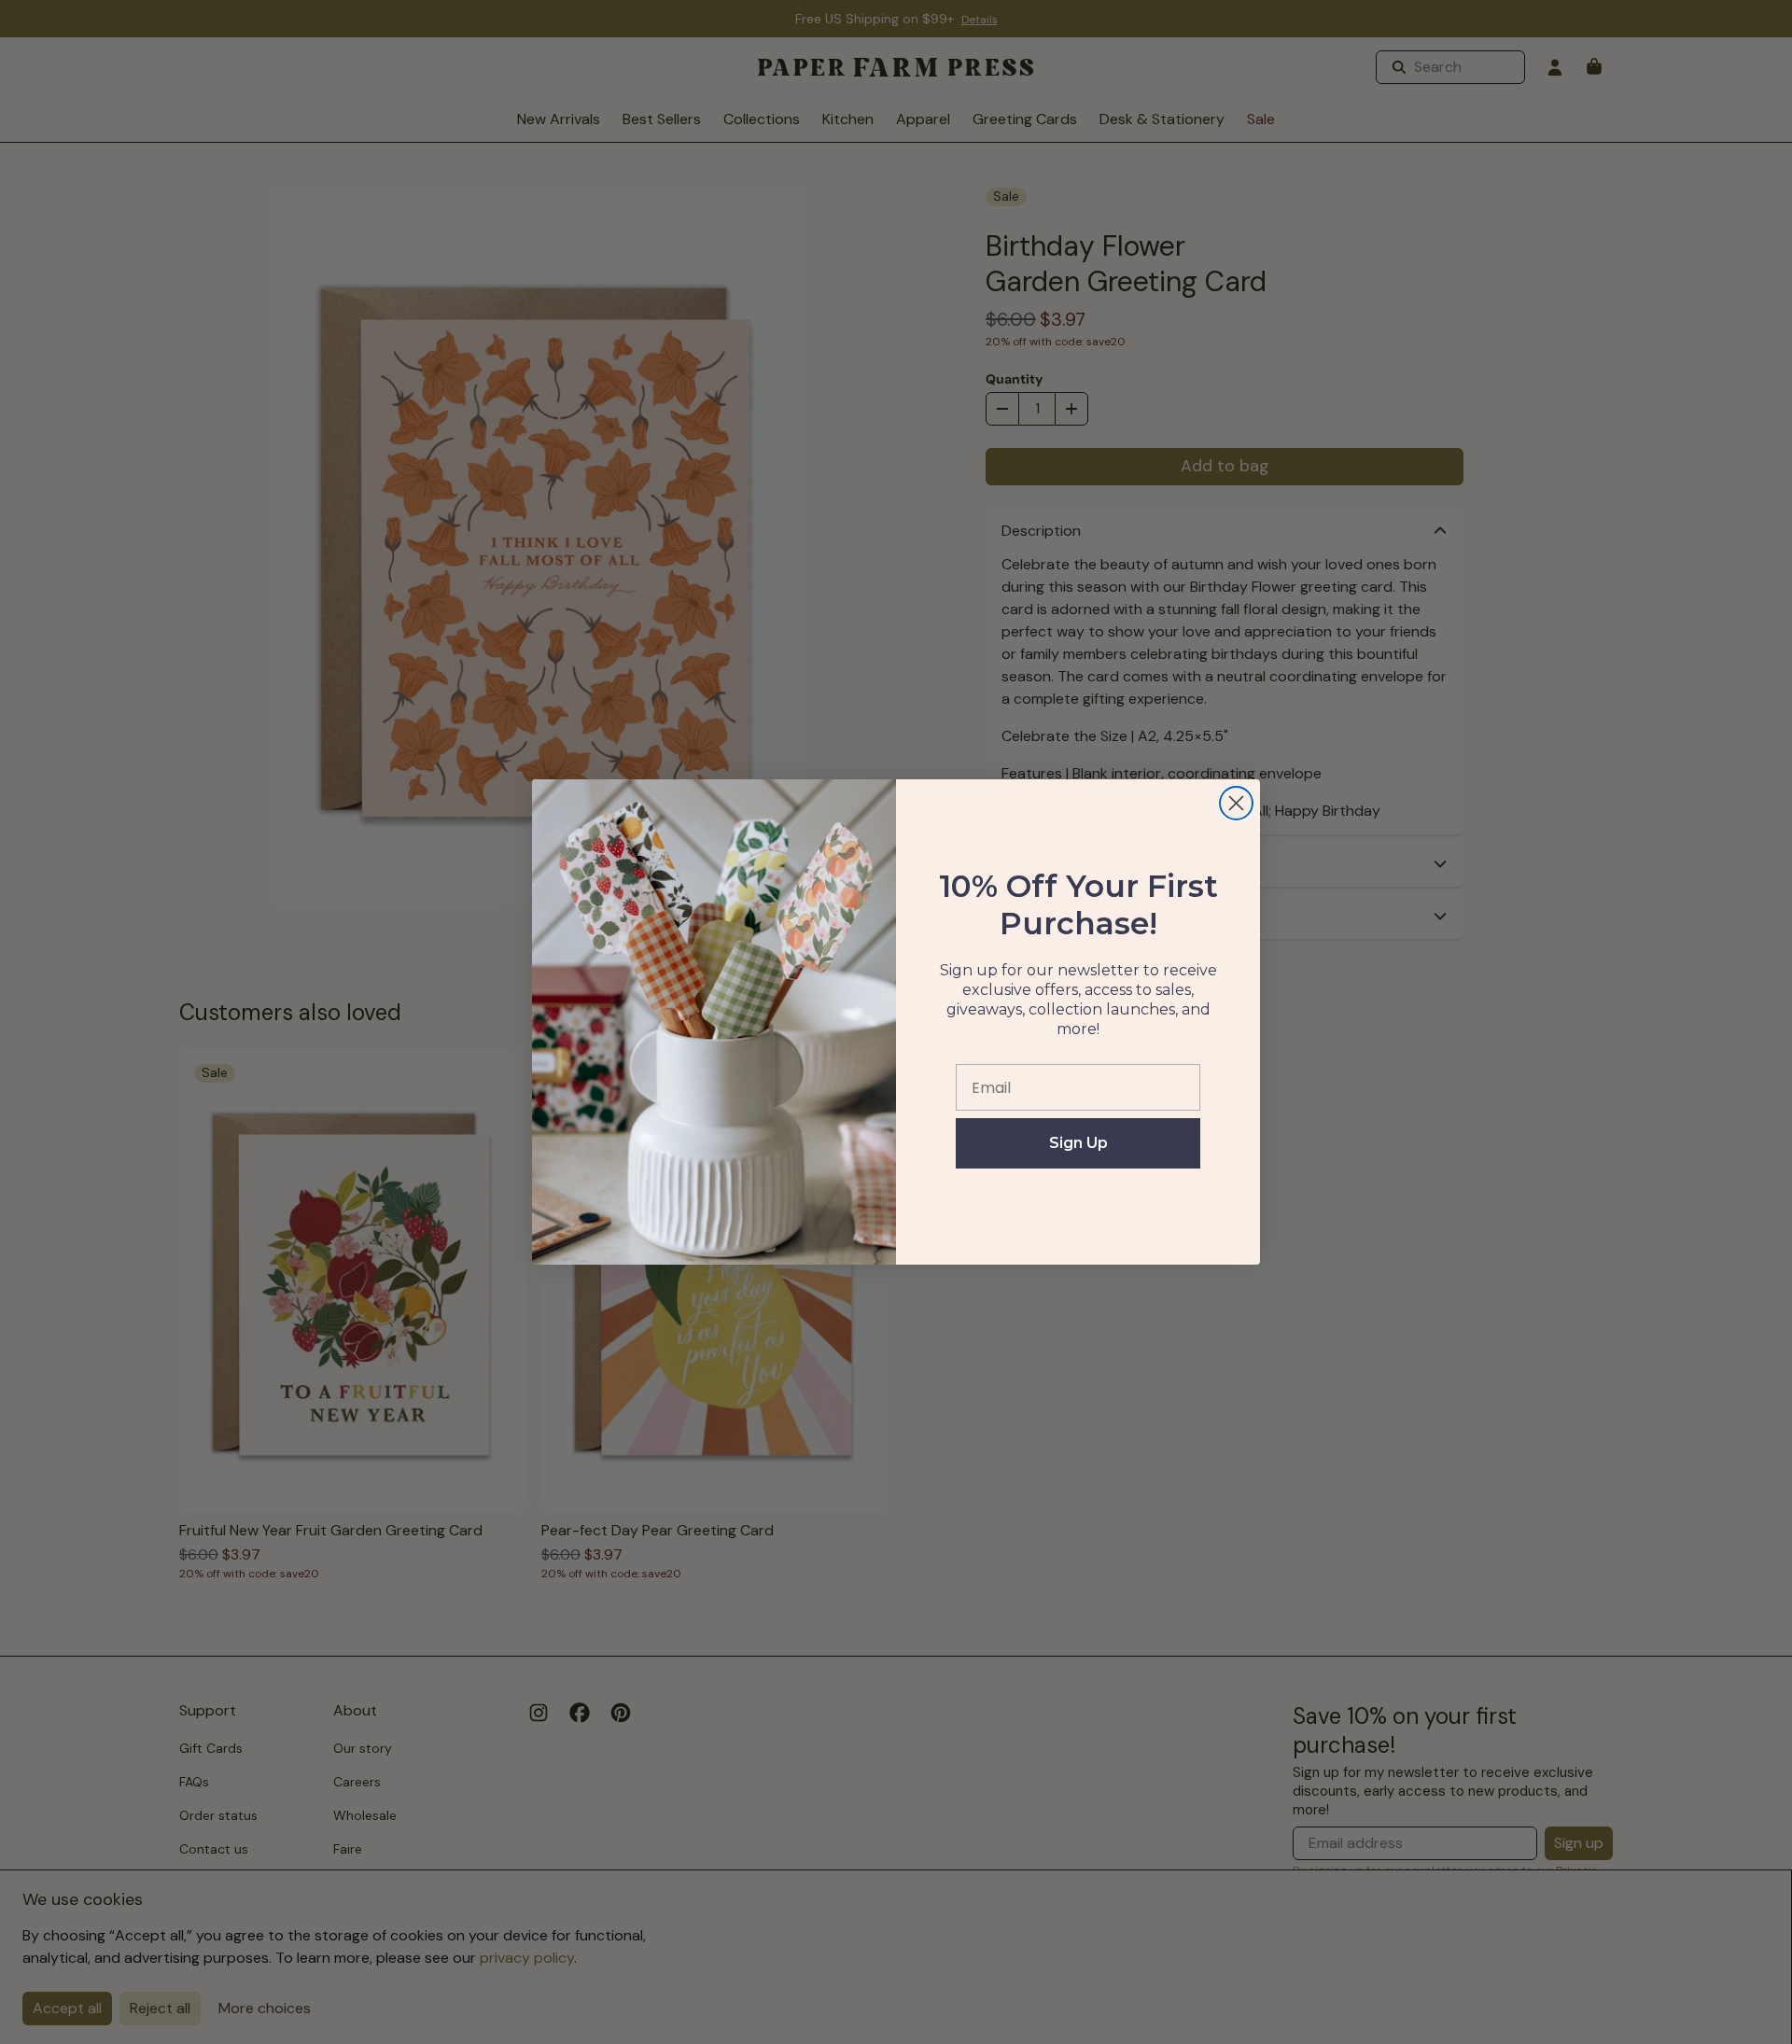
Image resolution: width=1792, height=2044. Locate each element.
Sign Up (1078, 1143)
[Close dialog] (1236, 803)
